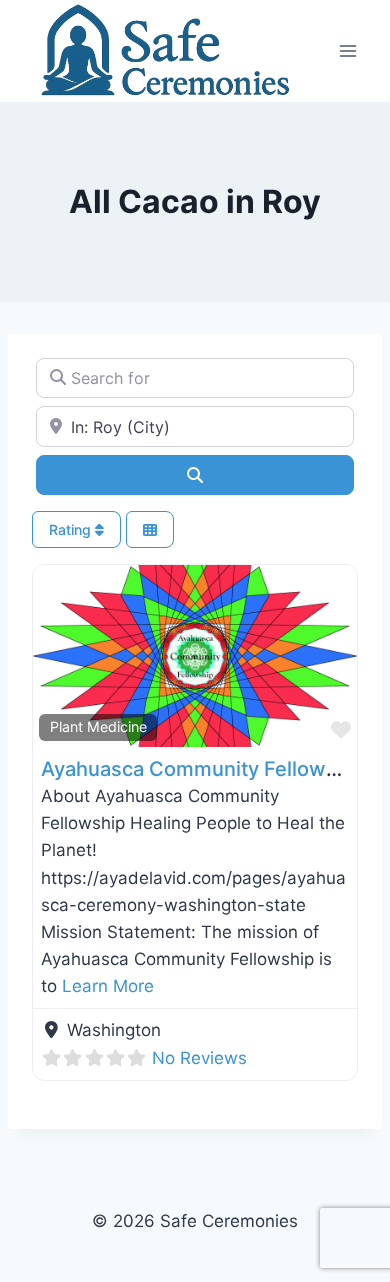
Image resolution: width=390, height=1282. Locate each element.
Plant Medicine (98, 726)
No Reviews (199, 1058)
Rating (72, 529)
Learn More (108, 986)
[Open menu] (347, 50)
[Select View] (150, 529)
